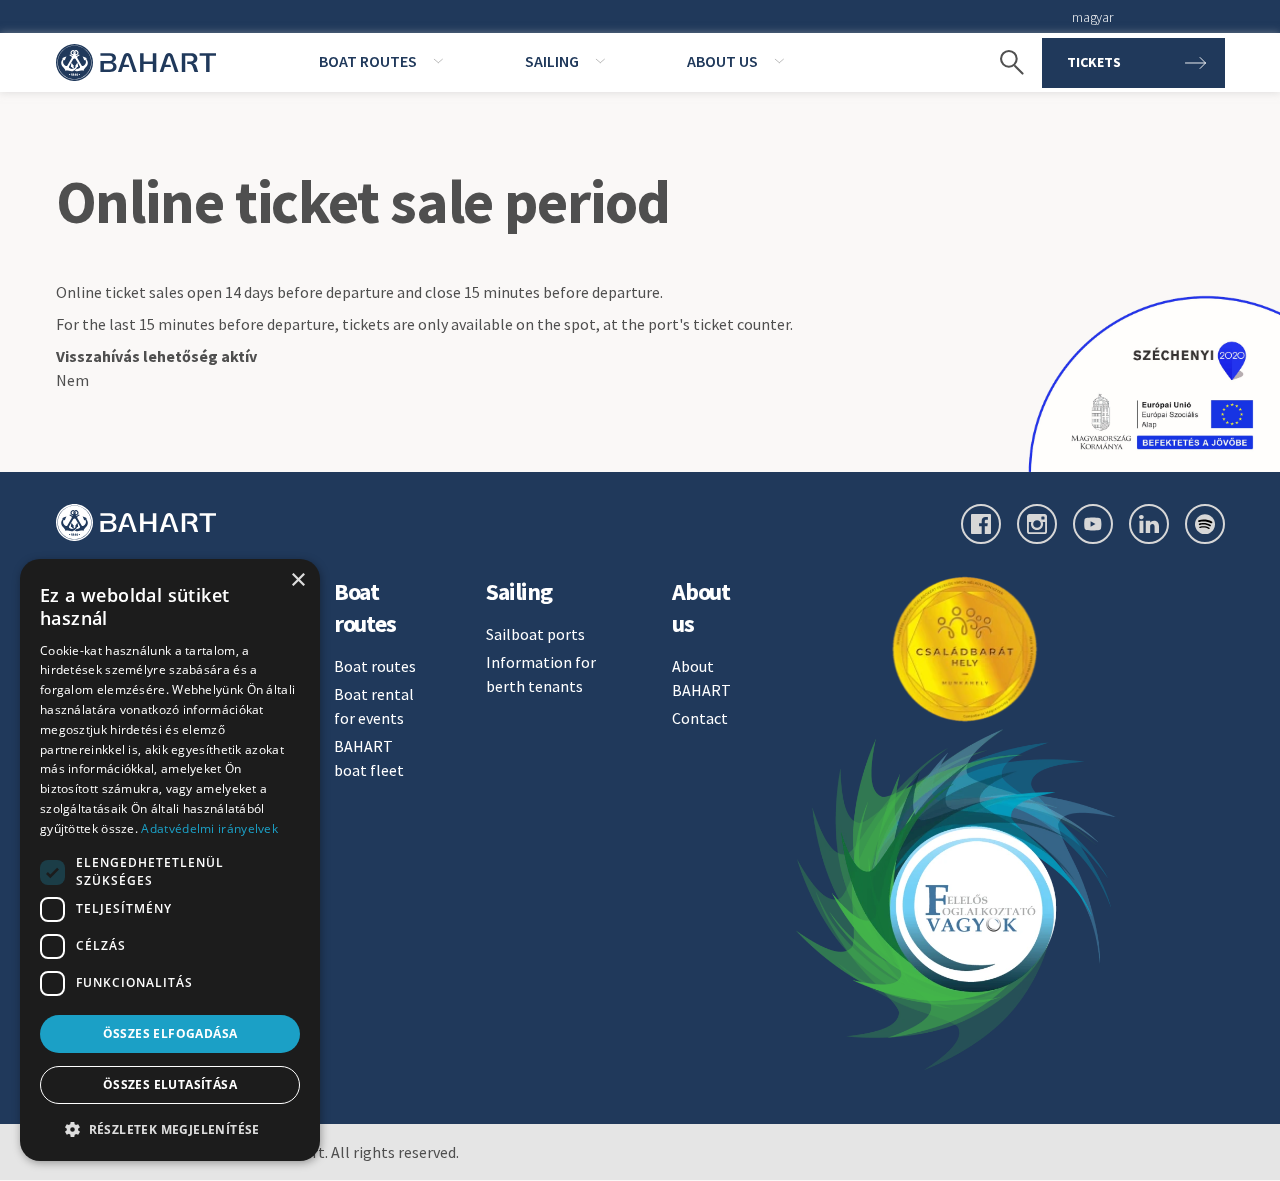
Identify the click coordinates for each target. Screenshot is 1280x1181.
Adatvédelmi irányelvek (209, 828)
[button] (170, 1129)
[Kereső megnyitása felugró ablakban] (1002, 63)
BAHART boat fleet (369, 758)
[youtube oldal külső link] (1093, 524)
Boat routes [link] (368, 61)
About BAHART (701, 678)
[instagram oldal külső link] (1037, 524)
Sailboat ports (535, 634)
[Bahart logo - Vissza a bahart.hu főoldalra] (136, 62)
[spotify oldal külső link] (1205, 524)
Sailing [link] (552, 61)
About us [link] (722, 61)
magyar (1092, 17)
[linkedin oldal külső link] (1149, 524)
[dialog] (170, 860)
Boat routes (375, 666)
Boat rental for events (374, 706)
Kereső (1002, 30)
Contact (700, 718)
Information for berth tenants (541, 674)
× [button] (297, 580)
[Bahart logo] (136, 522)
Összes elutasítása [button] (170, 1084)
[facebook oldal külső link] (981, 524)
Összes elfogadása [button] (170, 1033)
